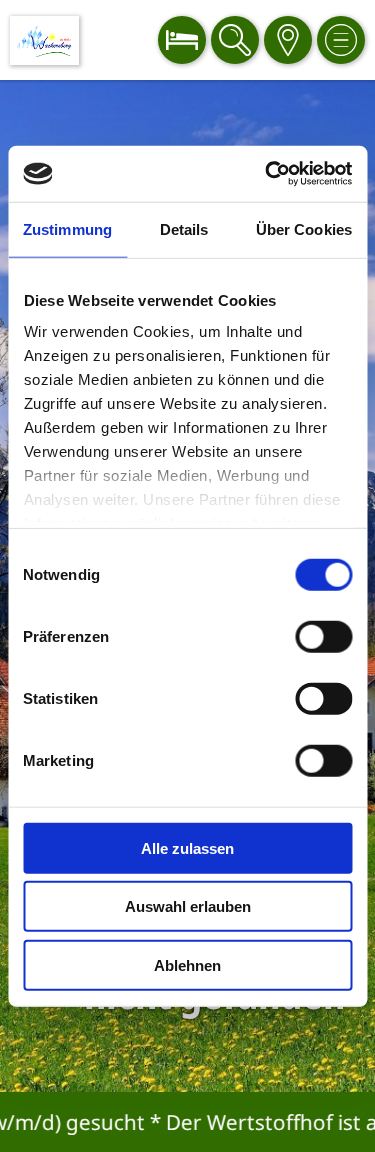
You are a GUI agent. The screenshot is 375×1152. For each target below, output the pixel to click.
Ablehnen (187, 964)
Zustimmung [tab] (67, 228)
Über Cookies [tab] (304, 228)
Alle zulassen (187, 847)
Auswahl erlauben (188, 906)
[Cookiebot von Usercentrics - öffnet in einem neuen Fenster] (267, 174)
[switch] (323, 636)
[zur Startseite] (44, 40)
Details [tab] (184, 228)
